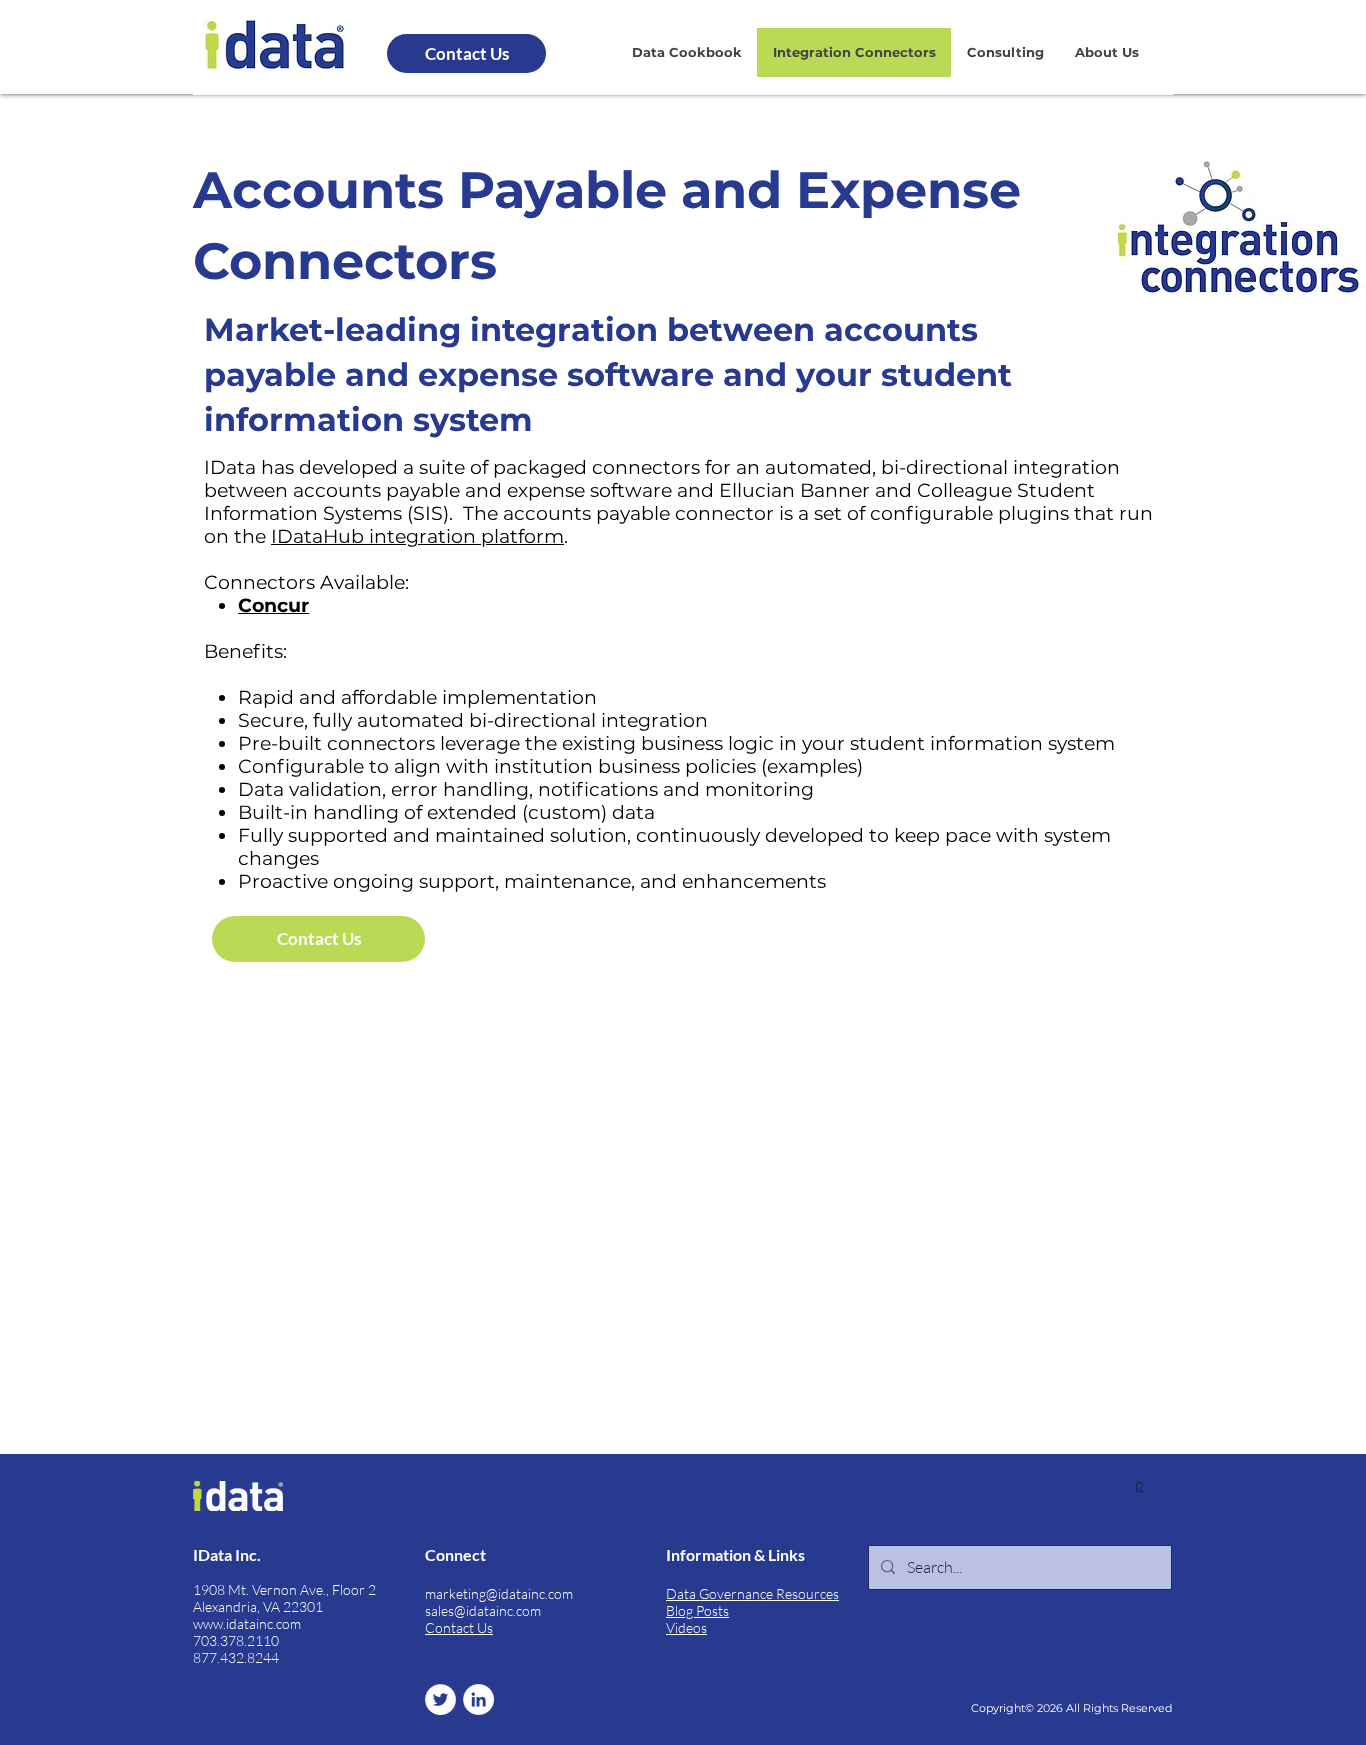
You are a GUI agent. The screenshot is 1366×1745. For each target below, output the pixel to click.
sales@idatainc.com (483, 1610)
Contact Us (459, 1627)
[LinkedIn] (478, 1699)
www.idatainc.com (247, 1623)
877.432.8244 (236, 1657)
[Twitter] (440, 1699)
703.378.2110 (236, 1640)
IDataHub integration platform (417, 536)
